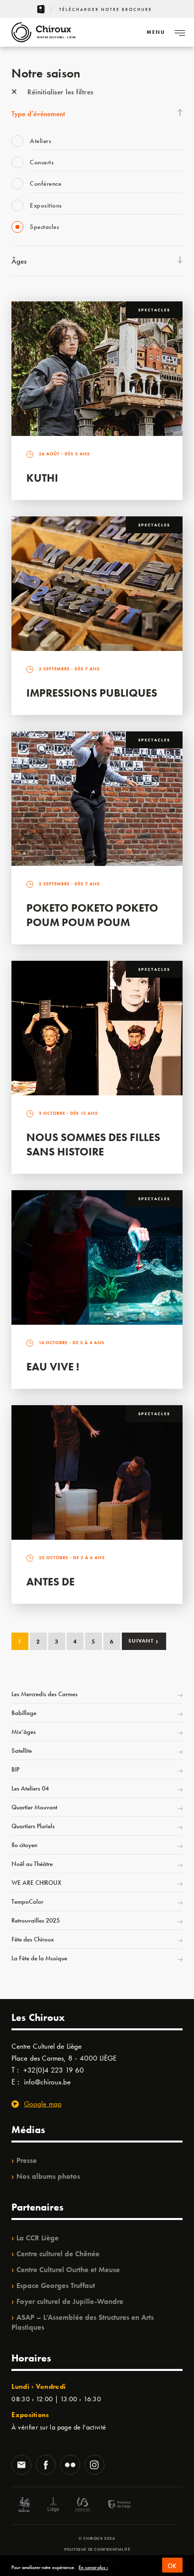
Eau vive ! (53, 1367)
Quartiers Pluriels (33, 1826)
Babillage (24, 1713)
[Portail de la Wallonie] (24, 2506)
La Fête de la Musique (39, 1958)
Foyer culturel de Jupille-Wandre (70, 2301)
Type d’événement (38, 114)
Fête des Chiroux (33, 1939)
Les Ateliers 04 (30, 1788)
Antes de (50, 1582)
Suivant (144, 1641)
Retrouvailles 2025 (36, 1920)
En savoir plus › (93, 2568)
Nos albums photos (48, 2176)
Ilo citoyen (24, 1845)
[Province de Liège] (112, 2506)
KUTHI (42, 478)
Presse (27, 2160)
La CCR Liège (38, 2238)
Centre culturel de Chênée (58, 2254)
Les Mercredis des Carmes (45, 1694)
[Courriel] (21, 2466)
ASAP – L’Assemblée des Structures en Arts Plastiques (83, 2322)
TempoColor (27, 1901)
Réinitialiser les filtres (59, 92)
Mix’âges (24, 1732)
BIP (15, 1769)
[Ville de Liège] (53, 2506)
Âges (19, 261)
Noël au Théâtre (32, 1864)
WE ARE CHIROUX (36, 1883)
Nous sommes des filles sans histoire (93, 1145)
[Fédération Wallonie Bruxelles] (83, 2506)
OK (172, 2566)
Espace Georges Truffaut (56, 2286)
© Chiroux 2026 (97, 2538)
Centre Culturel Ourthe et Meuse (68, 2270)
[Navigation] (180, 32)
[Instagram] (95, 2466)
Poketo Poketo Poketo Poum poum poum (92, 915)
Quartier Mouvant (34, 1807)
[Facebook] (46, 2466)
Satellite (22, 1751)
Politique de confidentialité (97, 2549)
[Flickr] (70, 2466)
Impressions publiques (92, 693)
